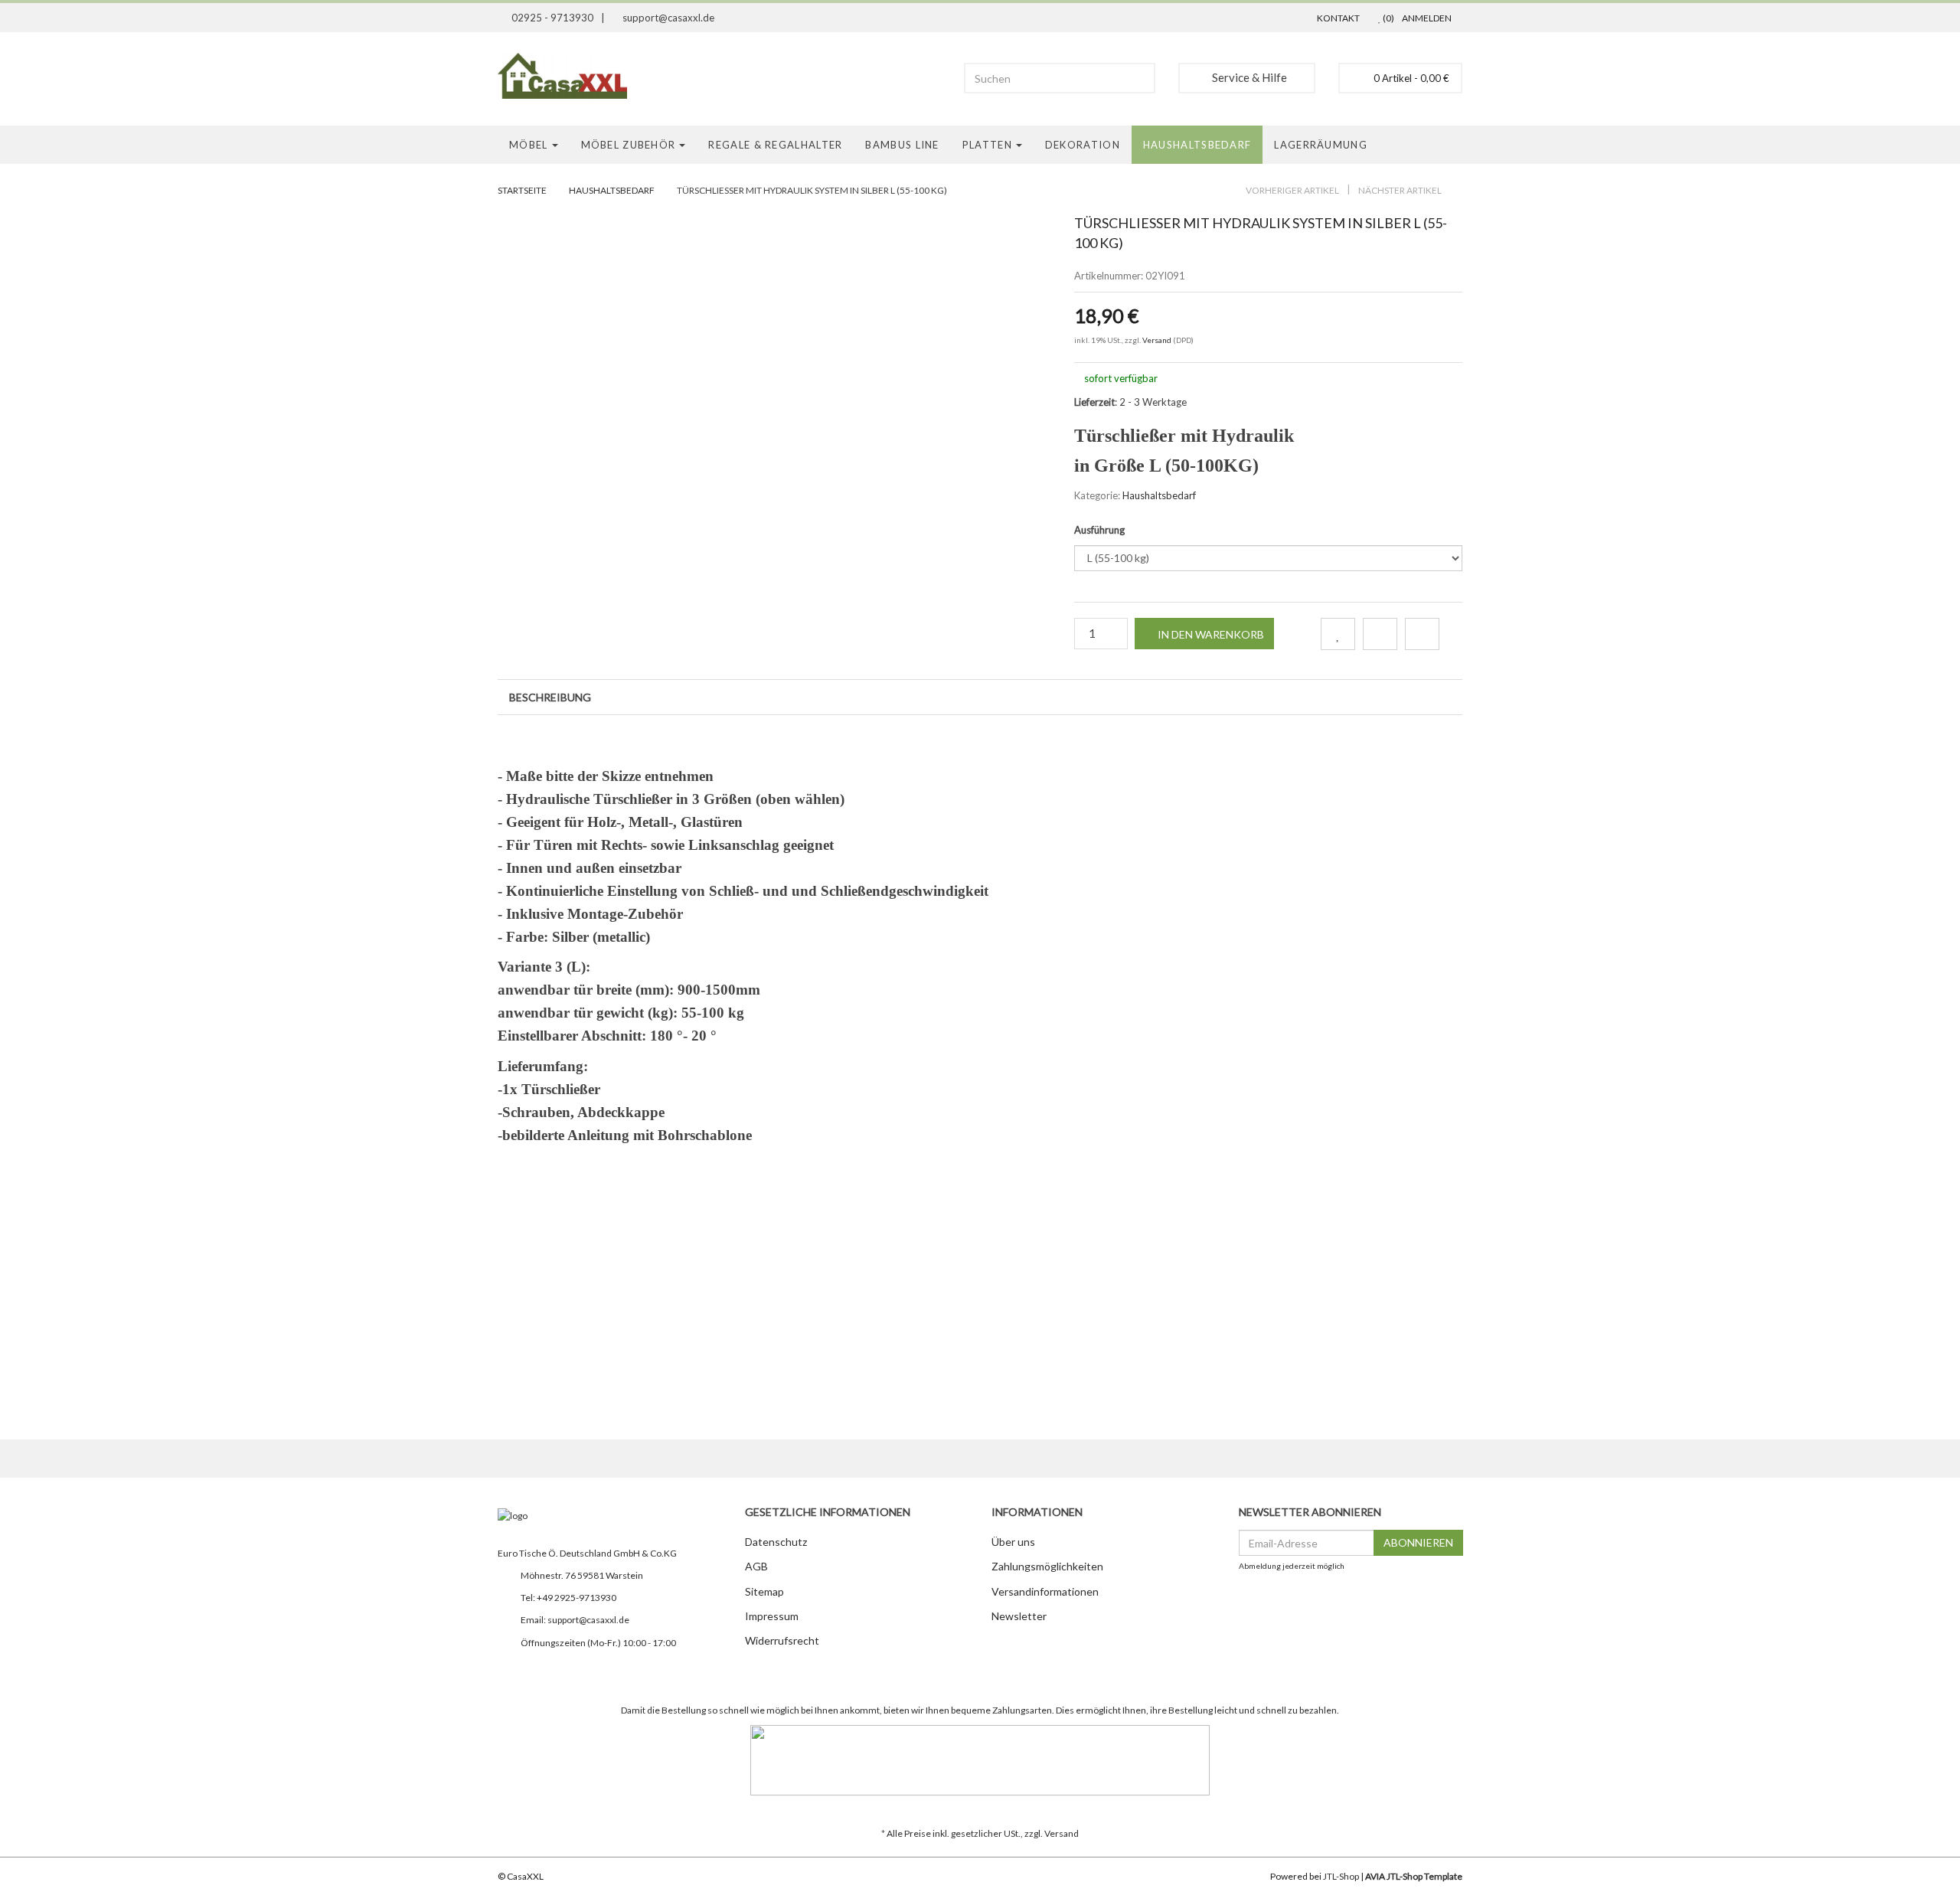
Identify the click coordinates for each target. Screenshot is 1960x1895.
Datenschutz (776, 1542)
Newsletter (1019, 1616)
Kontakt (1338, 18)
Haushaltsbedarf (1197, 145)
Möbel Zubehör (629, 145)
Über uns (1013, 1542)
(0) (1388, 18)
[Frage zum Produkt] (1422, 634)
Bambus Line (902, 145)
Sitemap (764, 1591)
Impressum (772, 1616)
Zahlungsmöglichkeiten (1047, 1566)
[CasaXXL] (568, 76)
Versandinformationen (1045, 1591)
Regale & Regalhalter (775, 145)
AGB (756, 1566)
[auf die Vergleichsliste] (1380, 634)
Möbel (529, 145)
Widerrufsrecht (782, 1640)
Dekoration (1083, 145)
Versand (1158, 340)
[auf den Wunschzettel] (1338, 634)
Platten (987, 145)
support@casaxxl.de (588, 1620)
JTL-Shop (1341, 1876)
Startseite (522, 190)
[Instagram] (506, 1671)
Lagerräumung (1321, 145)
